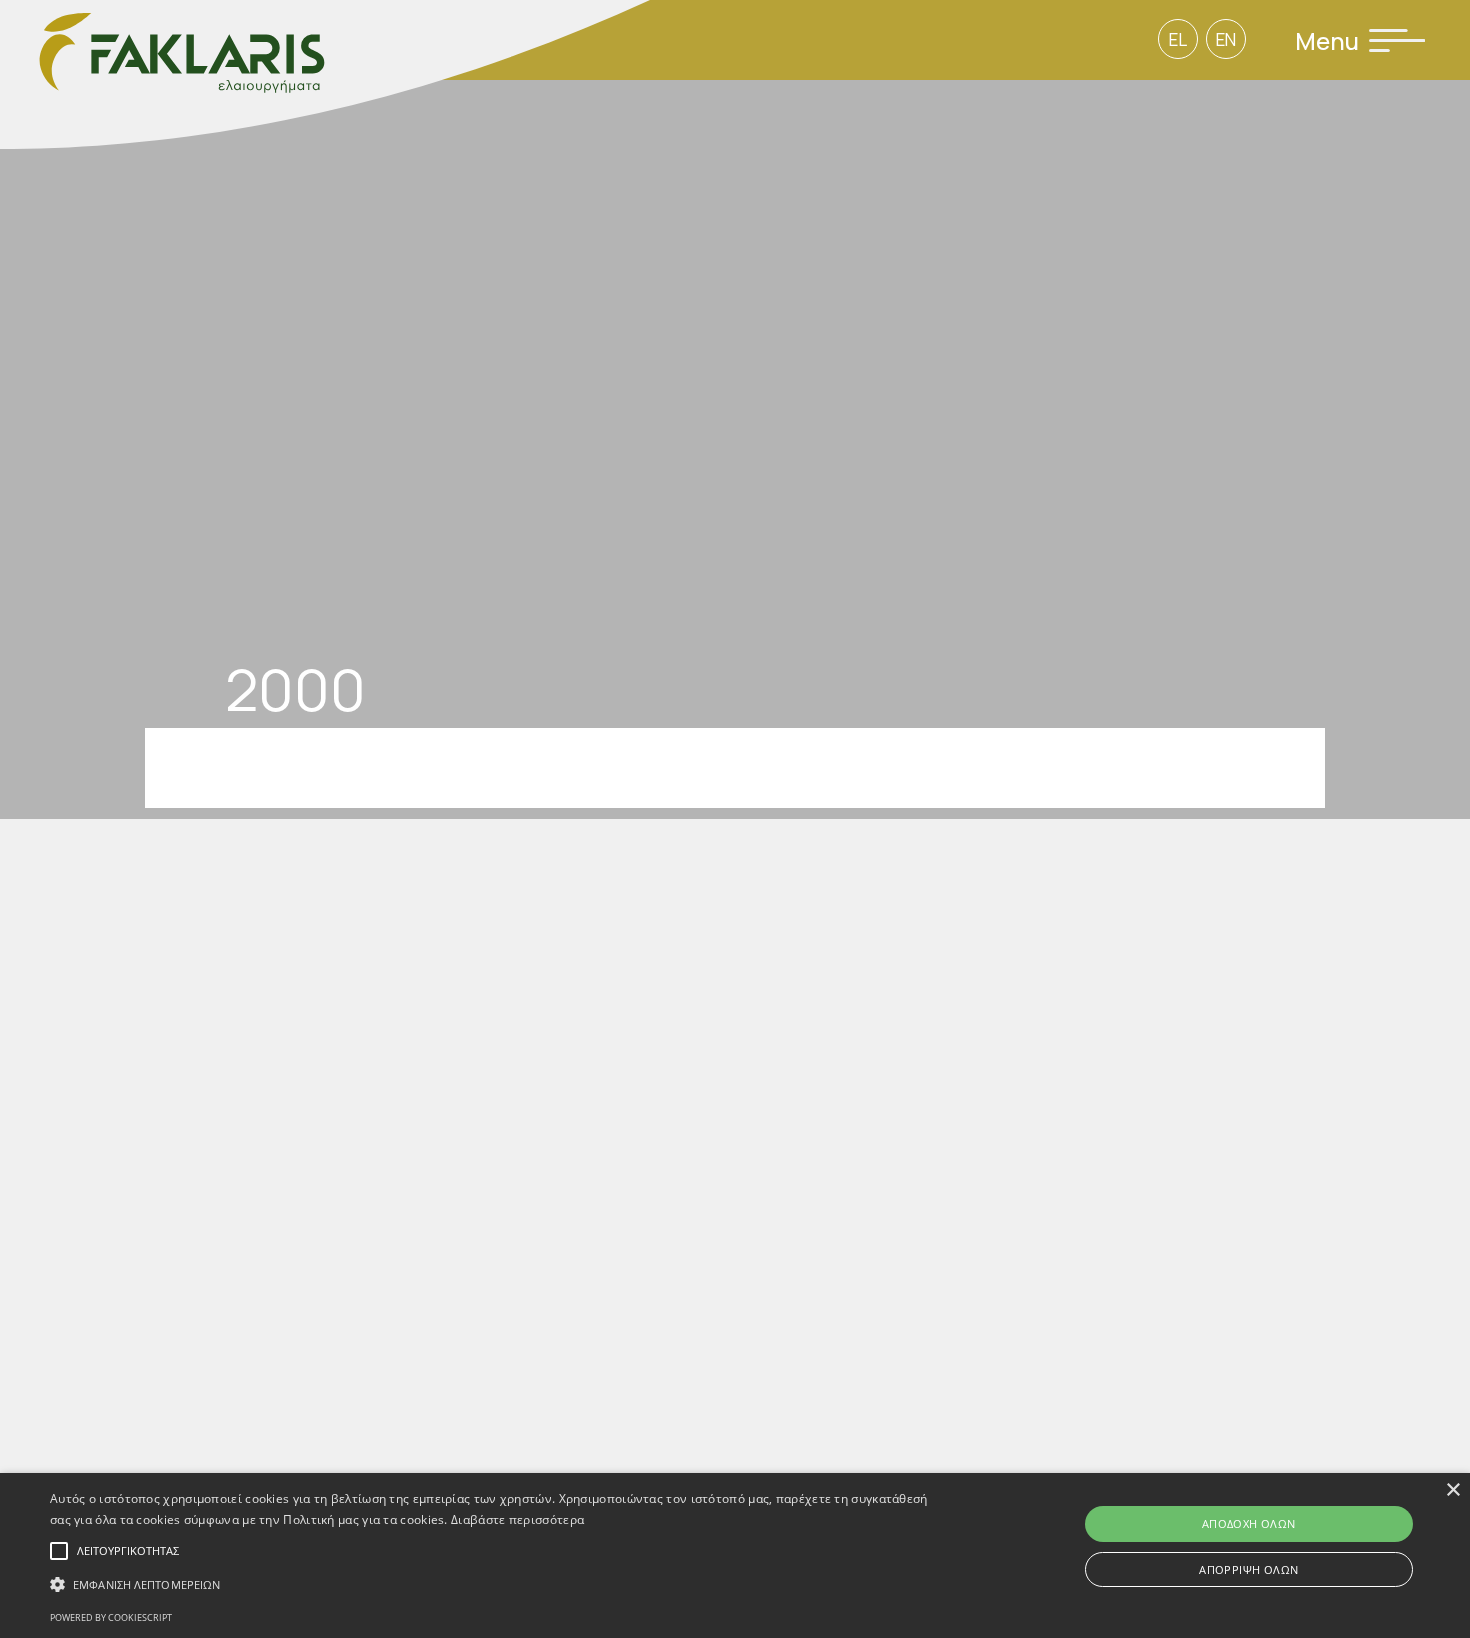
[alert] (735, 1555)
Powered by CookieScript (111, 1617)
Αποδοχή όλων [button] (1249, 1523)
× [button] (1452, 1490)
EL (1178, 39)
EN (1226, 39)
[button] (495, 1584)
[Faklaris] (325, 77)
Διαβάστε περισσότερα (517, 1519)
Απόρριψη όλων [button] (1248, 1569)
